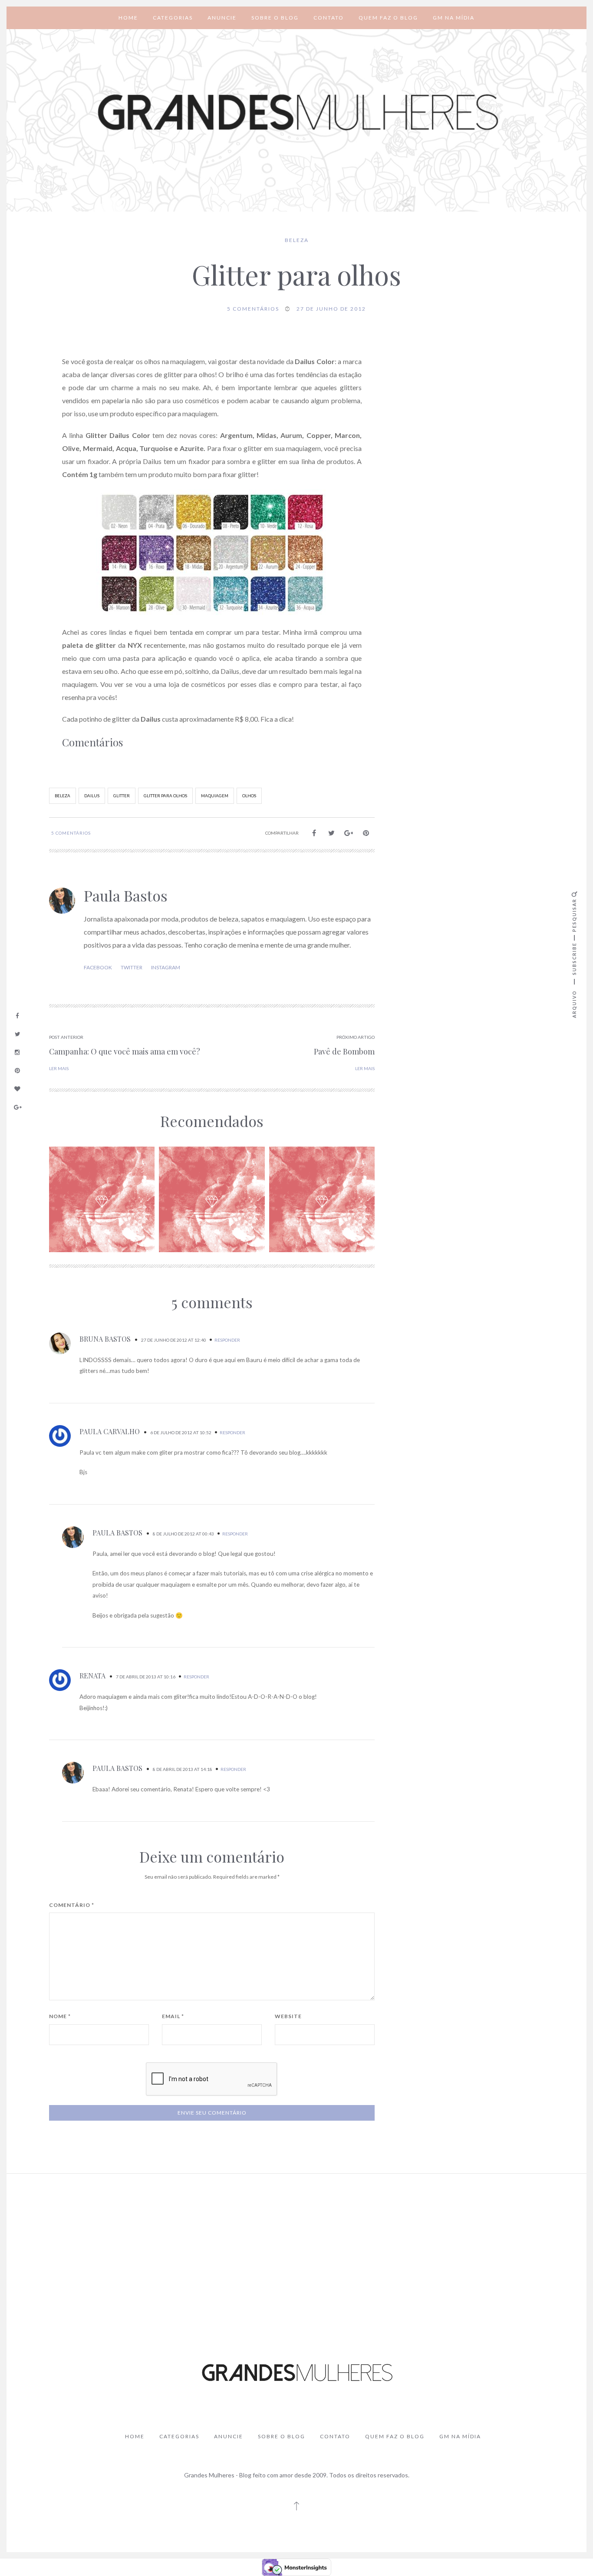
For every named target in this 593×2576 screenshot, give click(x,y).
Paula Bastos (126, 895)
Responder (227, 1340)
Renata (92, 1676)
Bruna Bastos (105, 1339)
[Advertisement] (296, 2245)
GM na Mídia (454, 18)
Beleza (63, 796)
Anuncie (222, 18)
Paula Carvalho (110, 1431)
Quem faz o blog (388, 18)
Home (128, 18)
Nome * (60, 2016)
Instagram (166, 967)
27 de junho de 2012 (331, 309)
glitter (122, 796)
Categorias (173, 18)
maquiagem (215, 796)
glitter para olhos (165, 796)
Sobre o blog (275, 18)
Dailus (92, 796)
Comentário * (72, 1905)
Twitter (132, 967)
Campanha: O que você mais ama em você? (125, 1051)
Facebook (98, 967)
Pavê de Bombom (344, 1051)
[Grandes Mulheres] (296, 113)
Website (288, 2016)
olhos (249, 796)
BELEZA (297, 240)
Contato (329, 18)
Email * (173, 2016)
